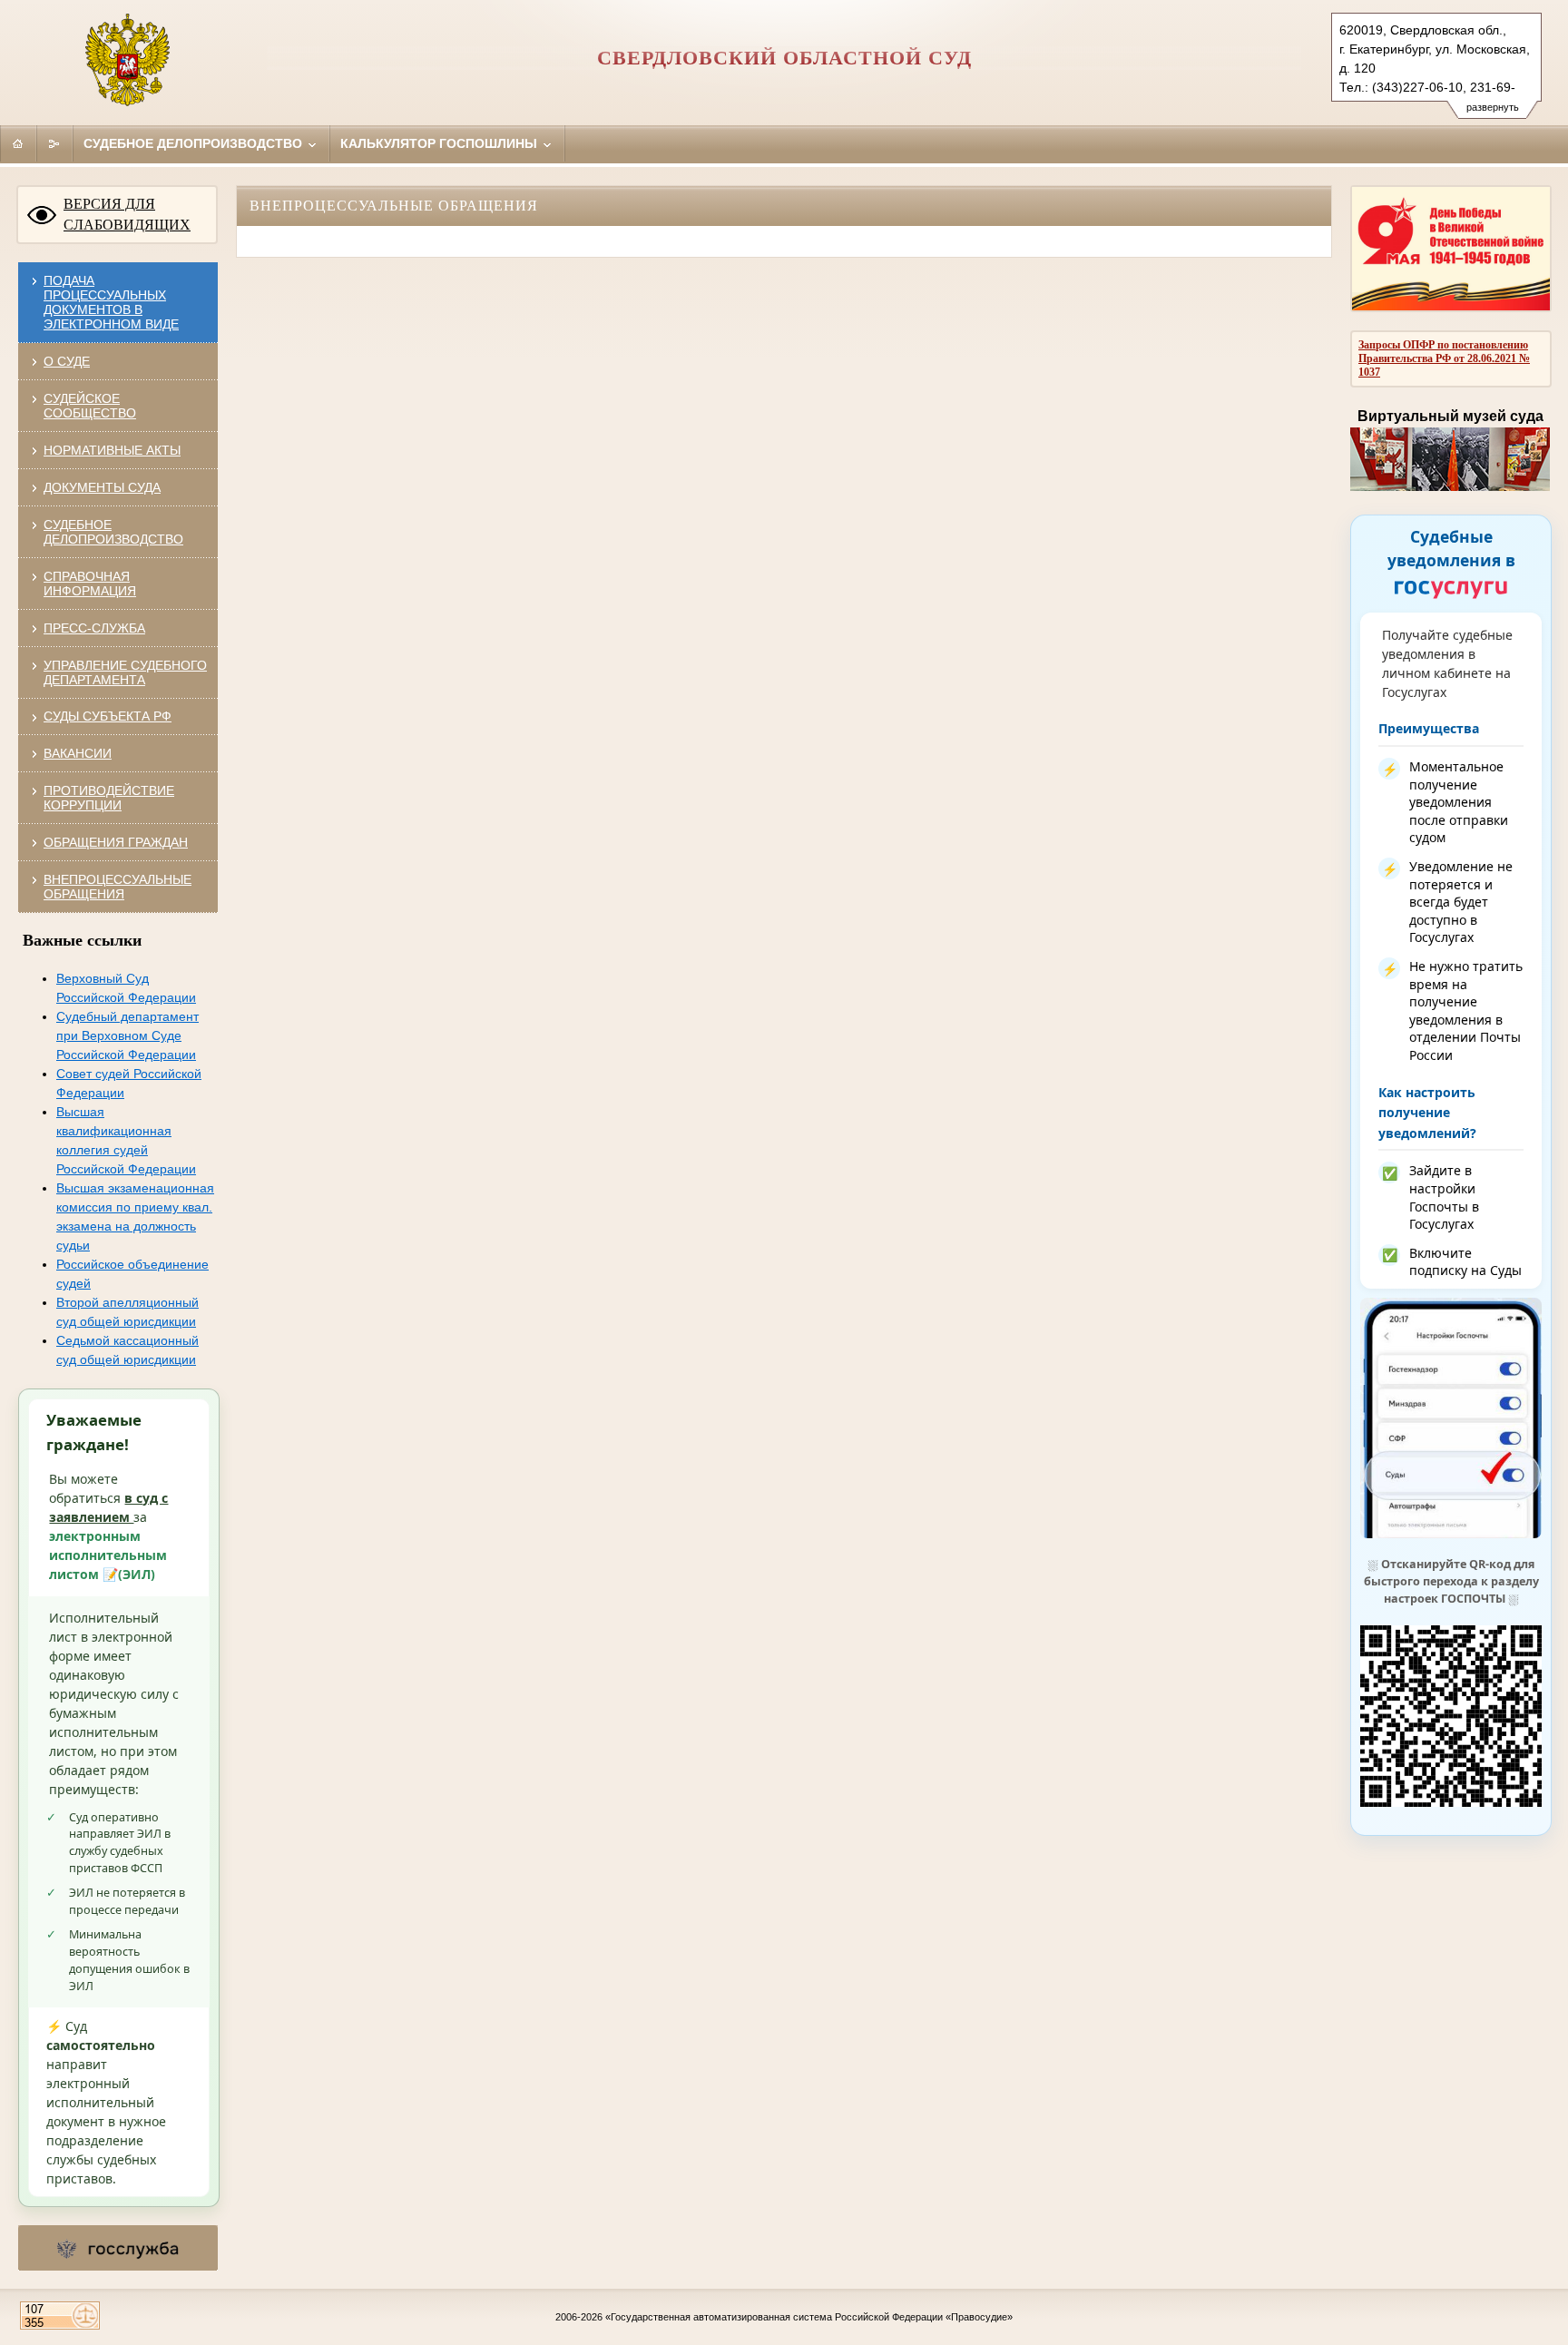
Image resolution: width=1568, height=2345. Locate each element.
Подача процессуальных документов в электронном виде (111, 302)
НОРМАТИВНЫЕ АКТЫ (112, 450)
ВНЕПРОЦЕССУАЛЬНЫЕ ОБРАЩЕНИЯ (118, 887)
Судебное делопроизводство (195, 143)
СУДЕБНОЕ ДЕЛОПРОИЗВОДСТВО (113, 532)
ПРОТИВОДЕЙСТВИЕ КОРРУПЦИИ (109, 798)
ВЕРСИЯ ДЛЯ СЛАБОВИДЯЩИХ (127, 214)
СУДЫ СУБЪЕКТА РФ (108, 716)
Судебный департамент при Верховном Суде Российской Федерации (127, 1035)
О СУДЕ (67, 361)
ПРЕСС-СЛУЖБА (94, 628)
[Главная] (18, 143)
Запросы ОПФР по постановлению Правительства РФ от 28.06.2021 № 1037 (1444, 358)
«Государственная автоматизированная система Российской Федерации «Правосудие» (809, 2317)
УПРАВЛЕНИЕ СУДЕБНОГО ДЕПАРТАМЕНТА (125, 672)
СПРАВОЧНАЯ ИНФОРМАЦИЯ (90, 584)
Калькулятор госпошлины (441, 143)
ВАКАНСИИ (78, 753)
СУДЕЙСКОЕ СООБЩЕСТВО (90, 406)
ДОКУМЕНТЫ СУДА (102, 487)
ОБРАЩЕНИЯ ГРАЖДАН (116, 842)
